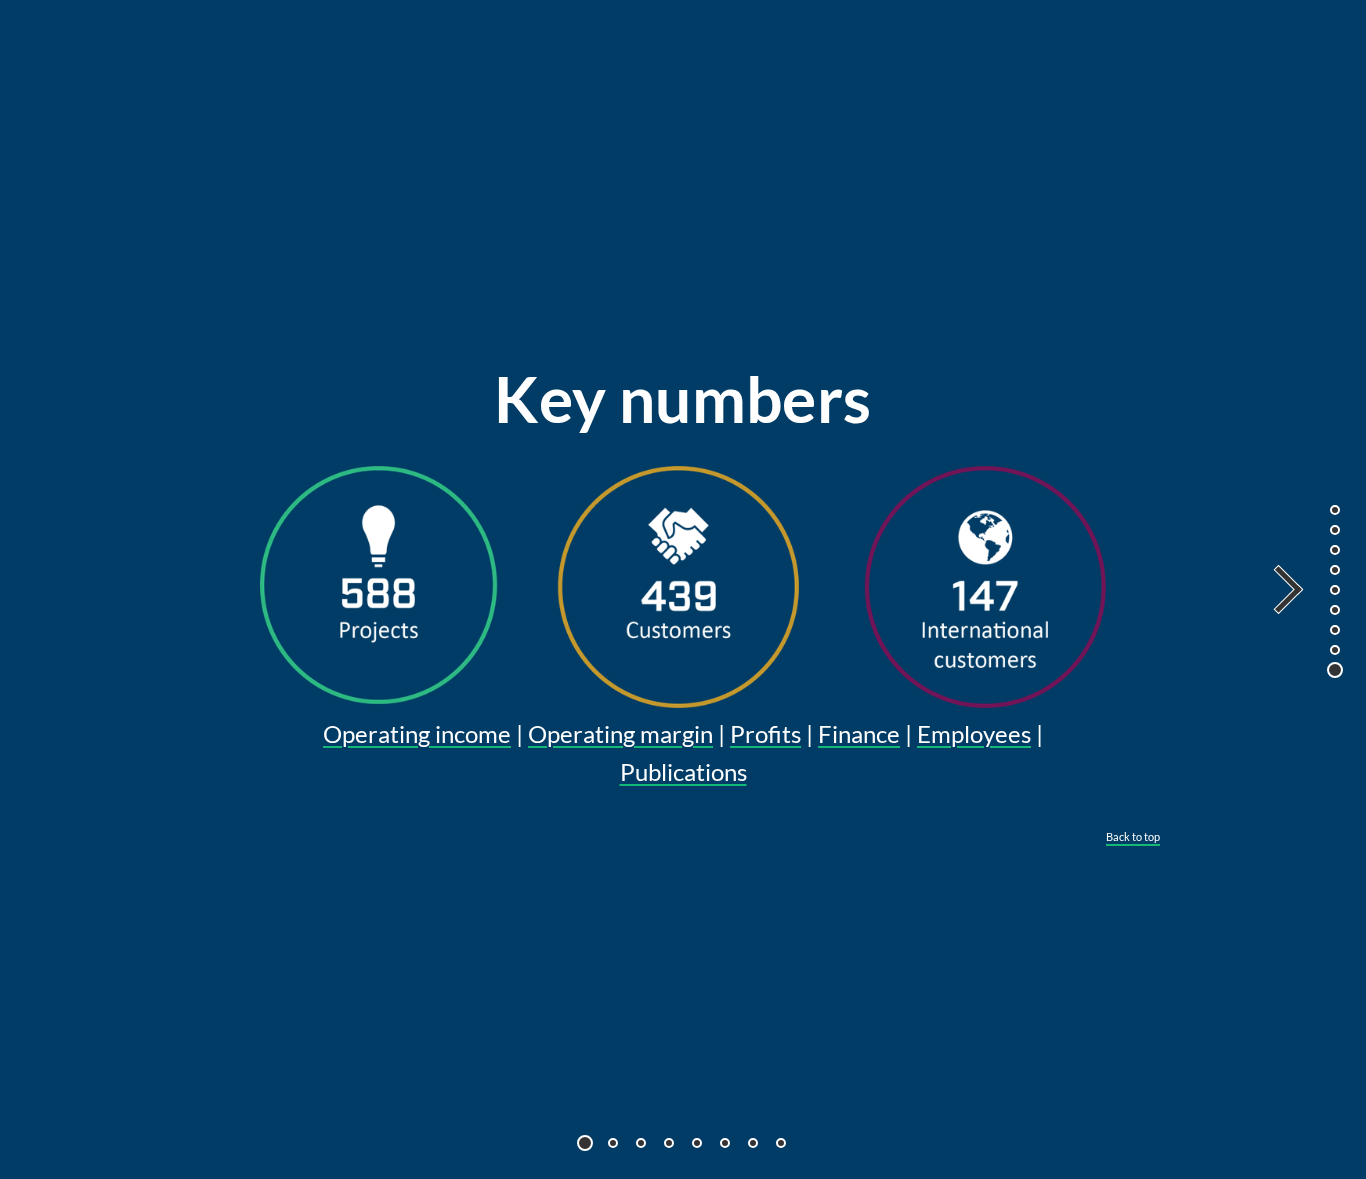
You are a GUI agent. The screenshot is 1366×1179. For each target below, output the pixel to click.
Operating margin (620, 733)
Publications (683, 771)
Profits (765, 733)
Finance (859, 733)
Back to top (1133, 836)
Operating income (417, 733)
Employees (974, 733)
